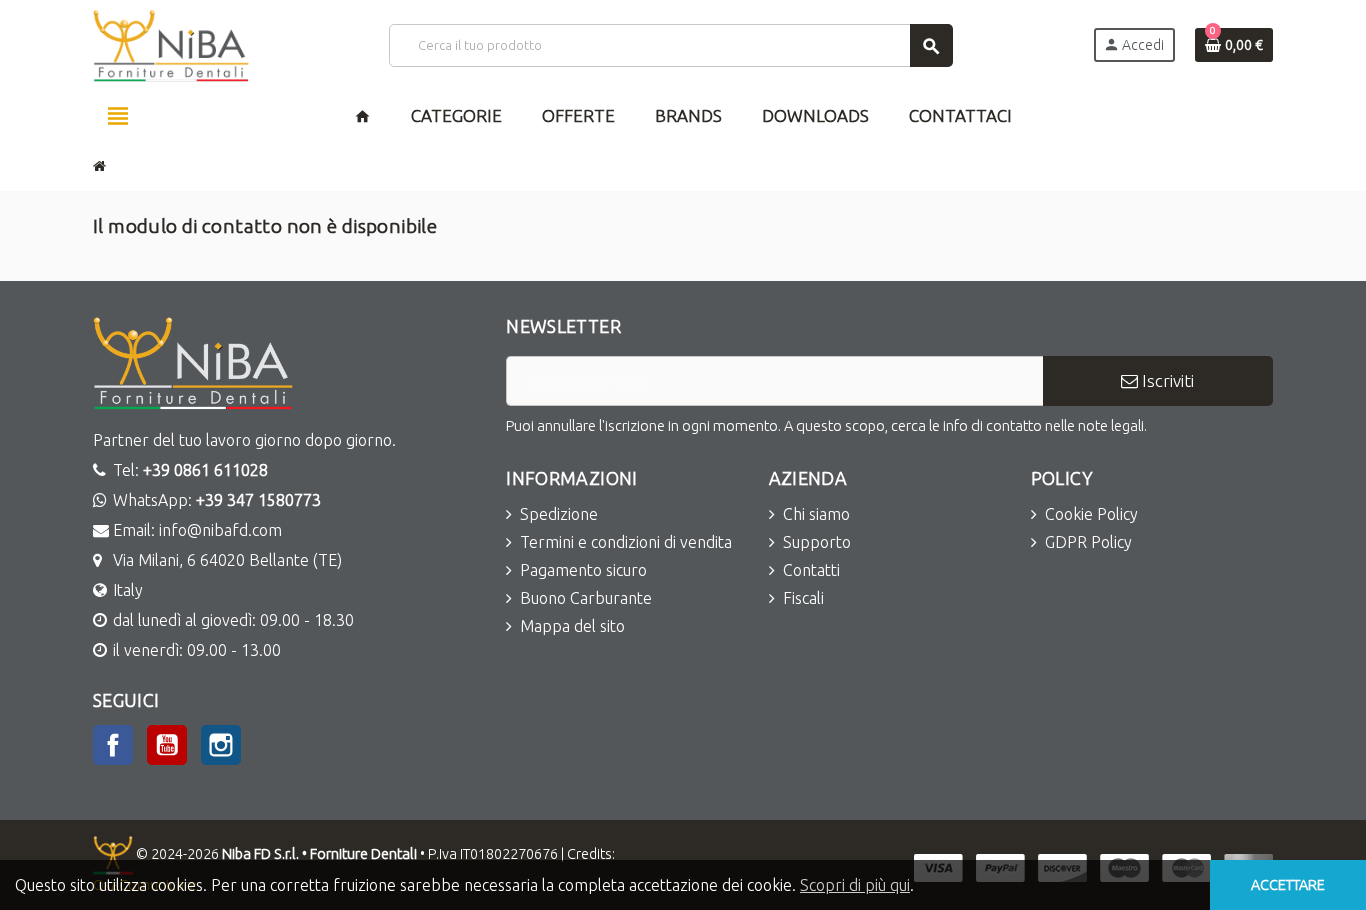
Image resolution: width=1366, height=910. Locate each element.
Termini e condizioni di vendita (626, 542)
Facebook (113, 745)
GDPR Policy (1088, 542)
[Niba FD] (171, 44)
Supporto (817, 542)
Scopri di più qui (855, 885)
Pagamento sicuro (583, 570)
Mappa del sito (572, 626)
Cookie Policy (1091, 514)
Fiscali (803, 598)
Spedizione (559, 514)
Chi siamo (816, 514)
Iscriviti (1166, 380)
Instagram (221, 745)
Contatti (811, 570)
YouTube (167, 745)
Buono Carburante (586, 598)
